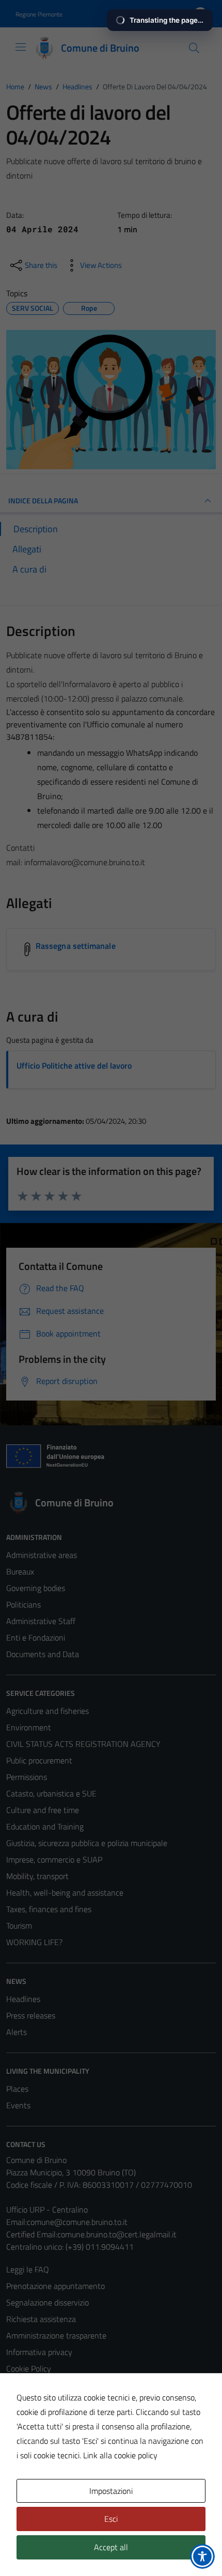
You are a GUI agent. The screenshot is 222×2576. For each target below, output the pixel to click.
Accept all (111, 2547)
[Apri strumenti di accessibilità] (202, 2556)
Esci (111, 2519)
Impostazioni (111, 2491)
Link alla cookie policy (120, 2455)
